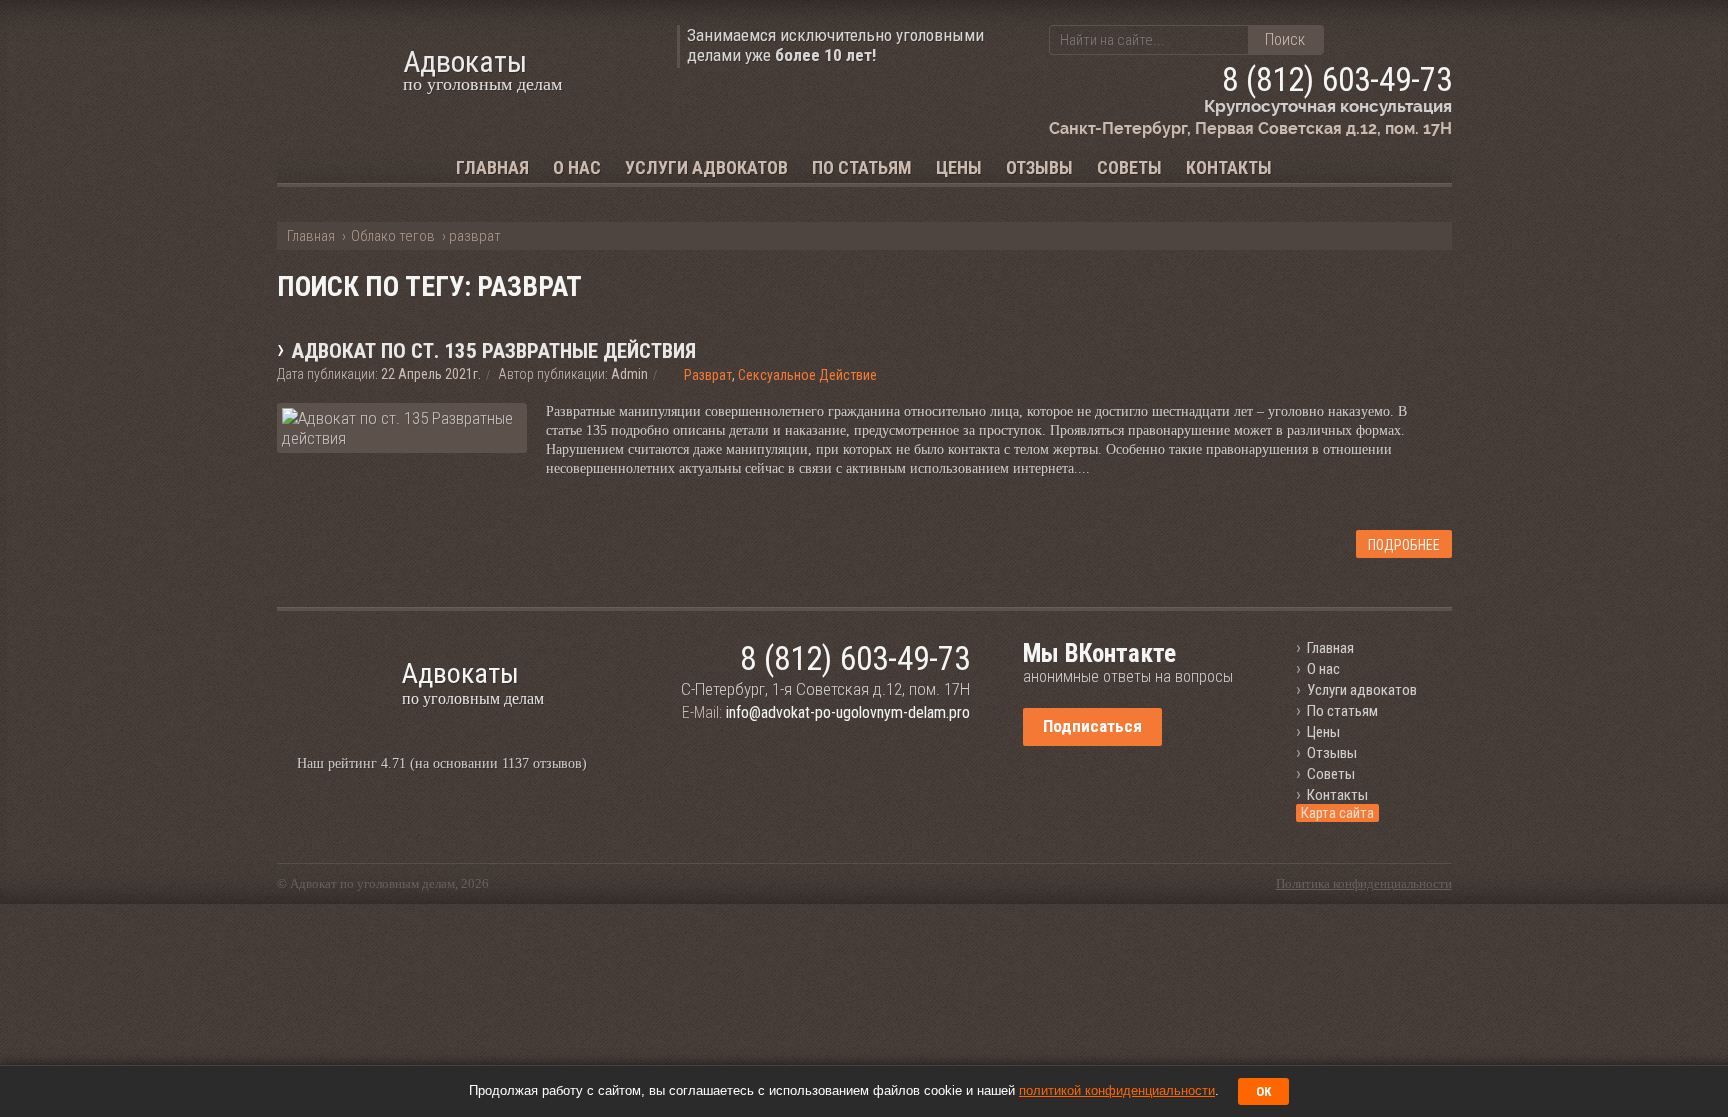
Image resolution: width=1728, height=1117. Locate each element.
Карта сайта (1337, 813)
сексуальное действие (807, 375)
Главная (492, 167)
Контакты (1229, 167)
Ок (1263, 1091)
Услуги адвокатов (706, 167)
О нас (577, 167)
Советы (1129, 167)
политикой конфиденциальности (1117, 1090)
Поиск (1285, 39)
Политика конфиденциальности (1364, 883)
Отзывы (1039, 167)
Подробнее (1404, 545)
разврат (708, 375)
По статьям (862, 167)
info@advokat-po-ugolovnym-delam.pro (848, 712)
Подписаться (1092, 726)
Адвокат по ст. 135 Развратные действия (493, 351)
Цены (959, 167)
